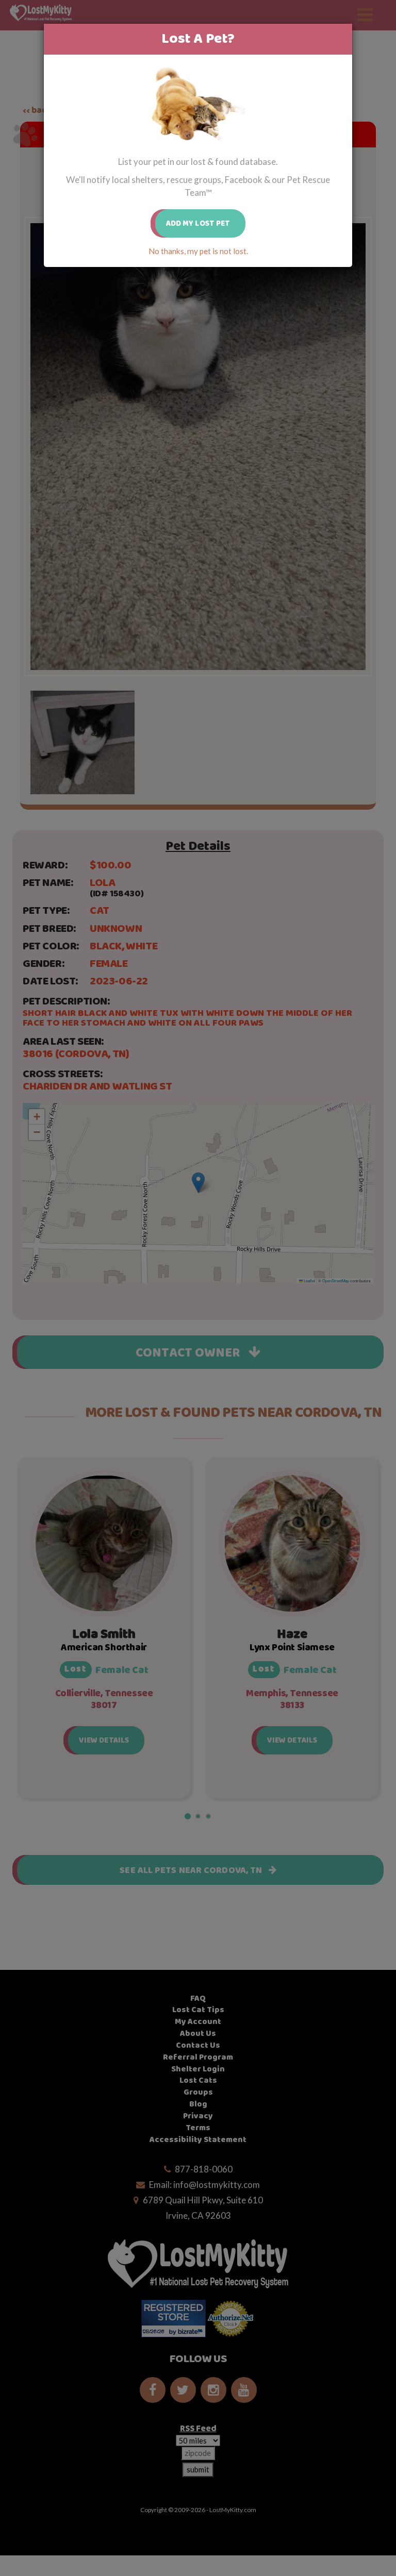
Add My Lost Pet (198, 223)
